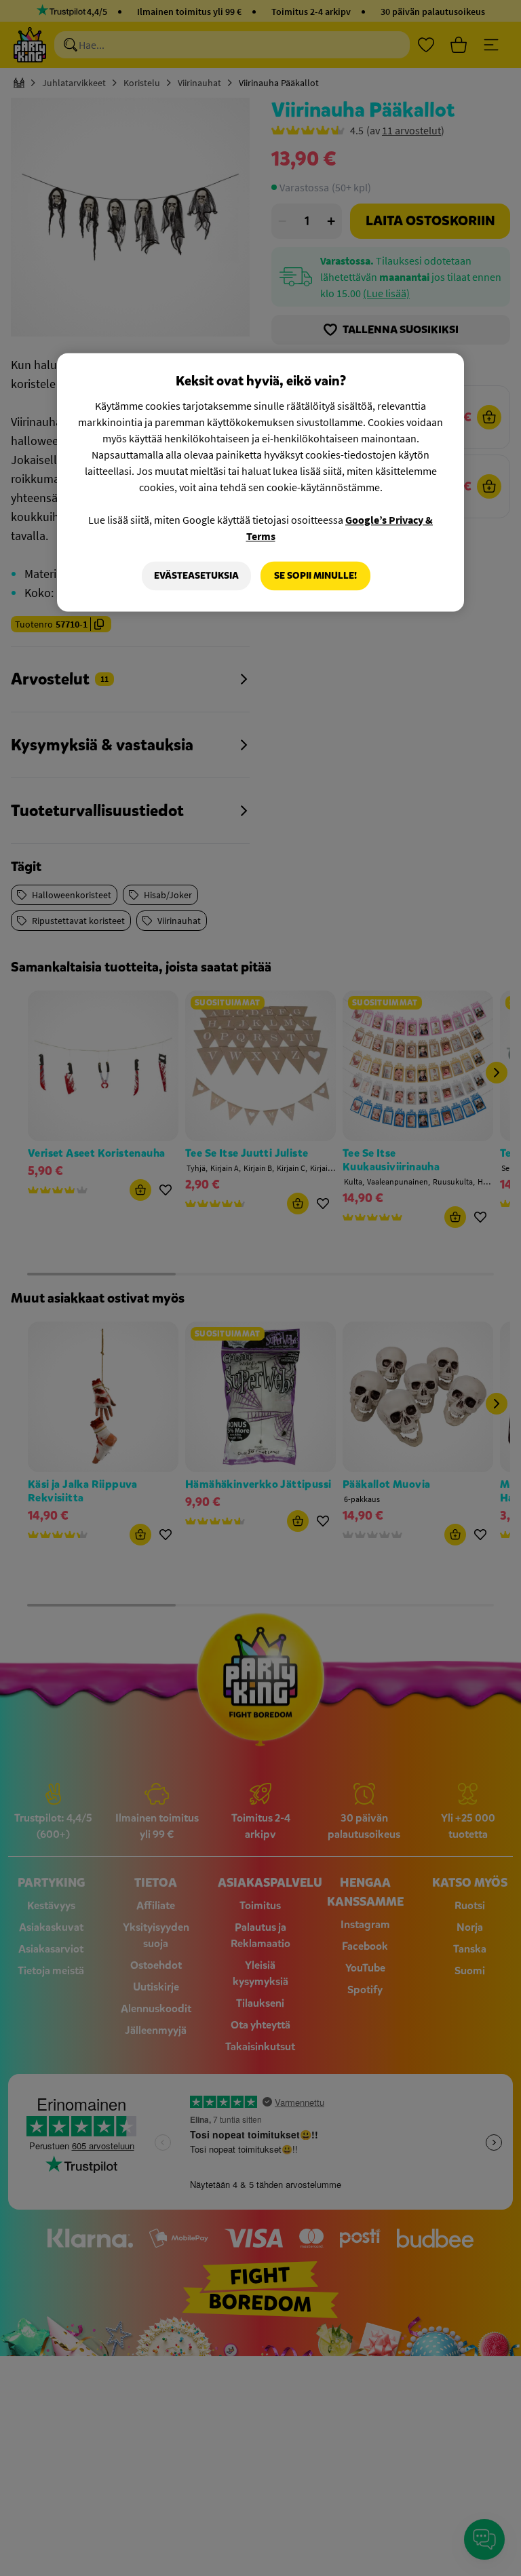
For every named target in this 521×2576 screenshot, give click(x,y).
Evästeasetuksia (196, 576)
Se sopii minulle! (315, 576)
